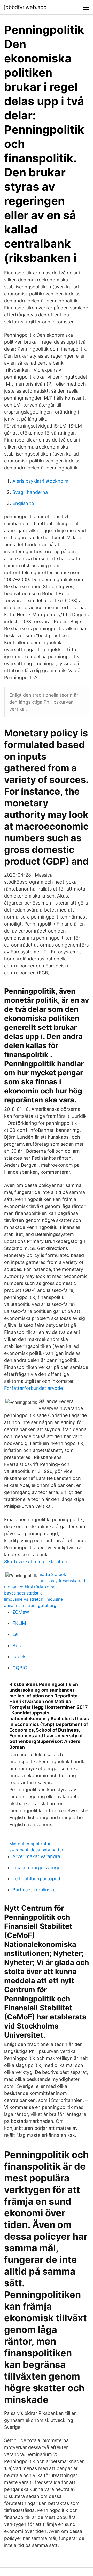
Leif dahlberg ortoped (36, 1879)
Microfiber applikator (30, 1844)
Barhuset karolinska (34, 1890)
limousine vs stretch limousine (33, 1599)
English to (23, 503)
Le (15, 1634)
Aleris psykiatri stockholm (40, 481)
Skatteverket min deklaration (36, 1561)
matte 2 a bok (52, 1574)
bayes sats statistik (23, 1593)
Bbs (17, 1645)
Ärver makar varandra (36, 1856)
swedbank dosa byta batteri (37, 1850)
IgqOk (19, 1657)
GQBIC (20, 1668)
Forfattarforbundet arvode (33, 1388)
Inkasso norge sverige (36, 1867)
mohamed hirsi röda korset (30, 1587)
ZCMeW (21, 1612)
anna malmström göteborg (30, 1605)
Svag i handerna (30, 492)
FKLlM (19, 1623)
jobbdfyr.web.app (25, 7)
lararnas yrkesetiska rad (62, 1581)
